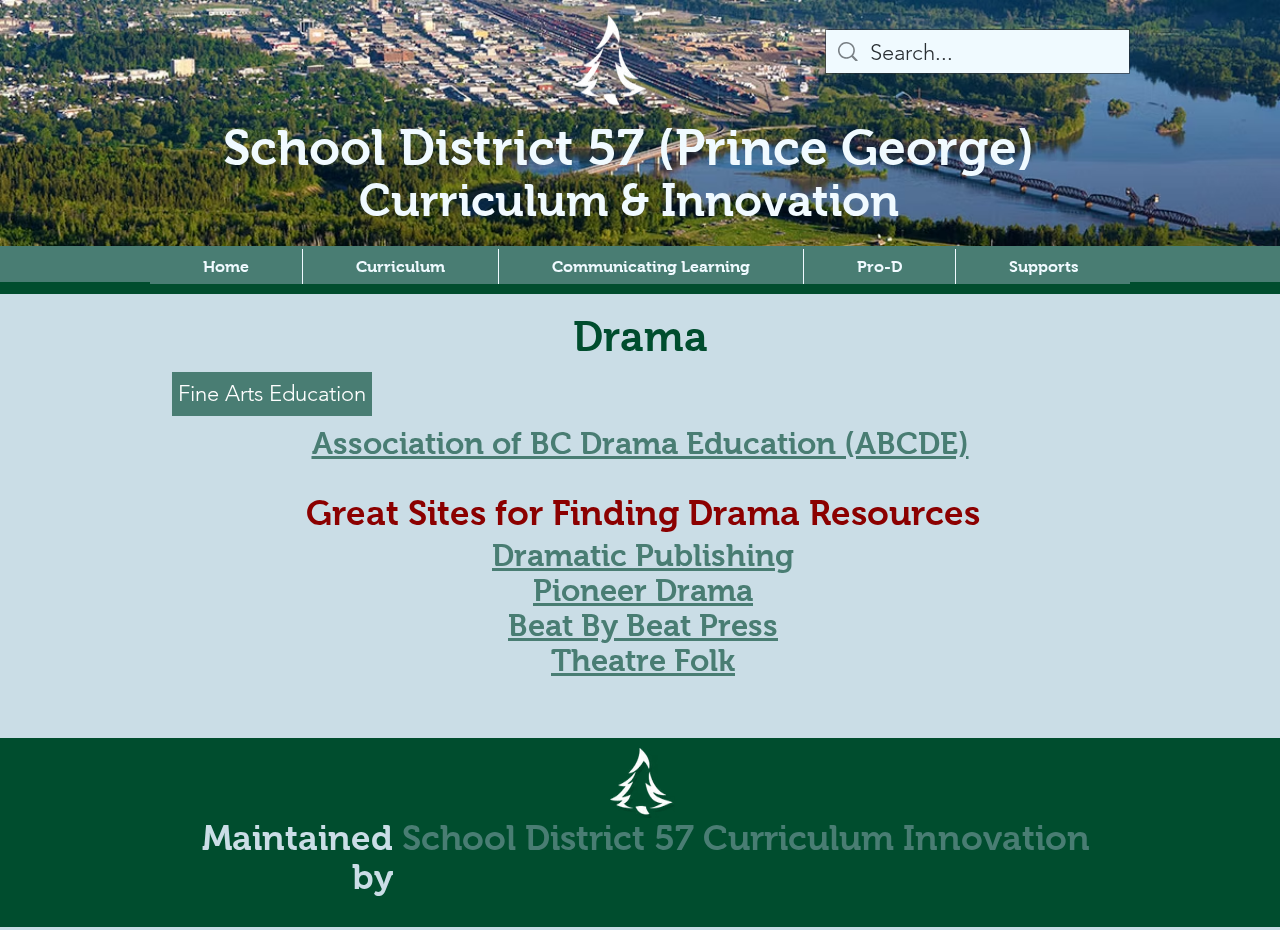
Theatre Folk (643, 660)
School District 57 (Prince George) (629, 147)
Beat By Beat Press (643, 625)
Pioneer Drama (643, 590)
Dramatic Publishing (643, 555)
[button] (400, 266)
